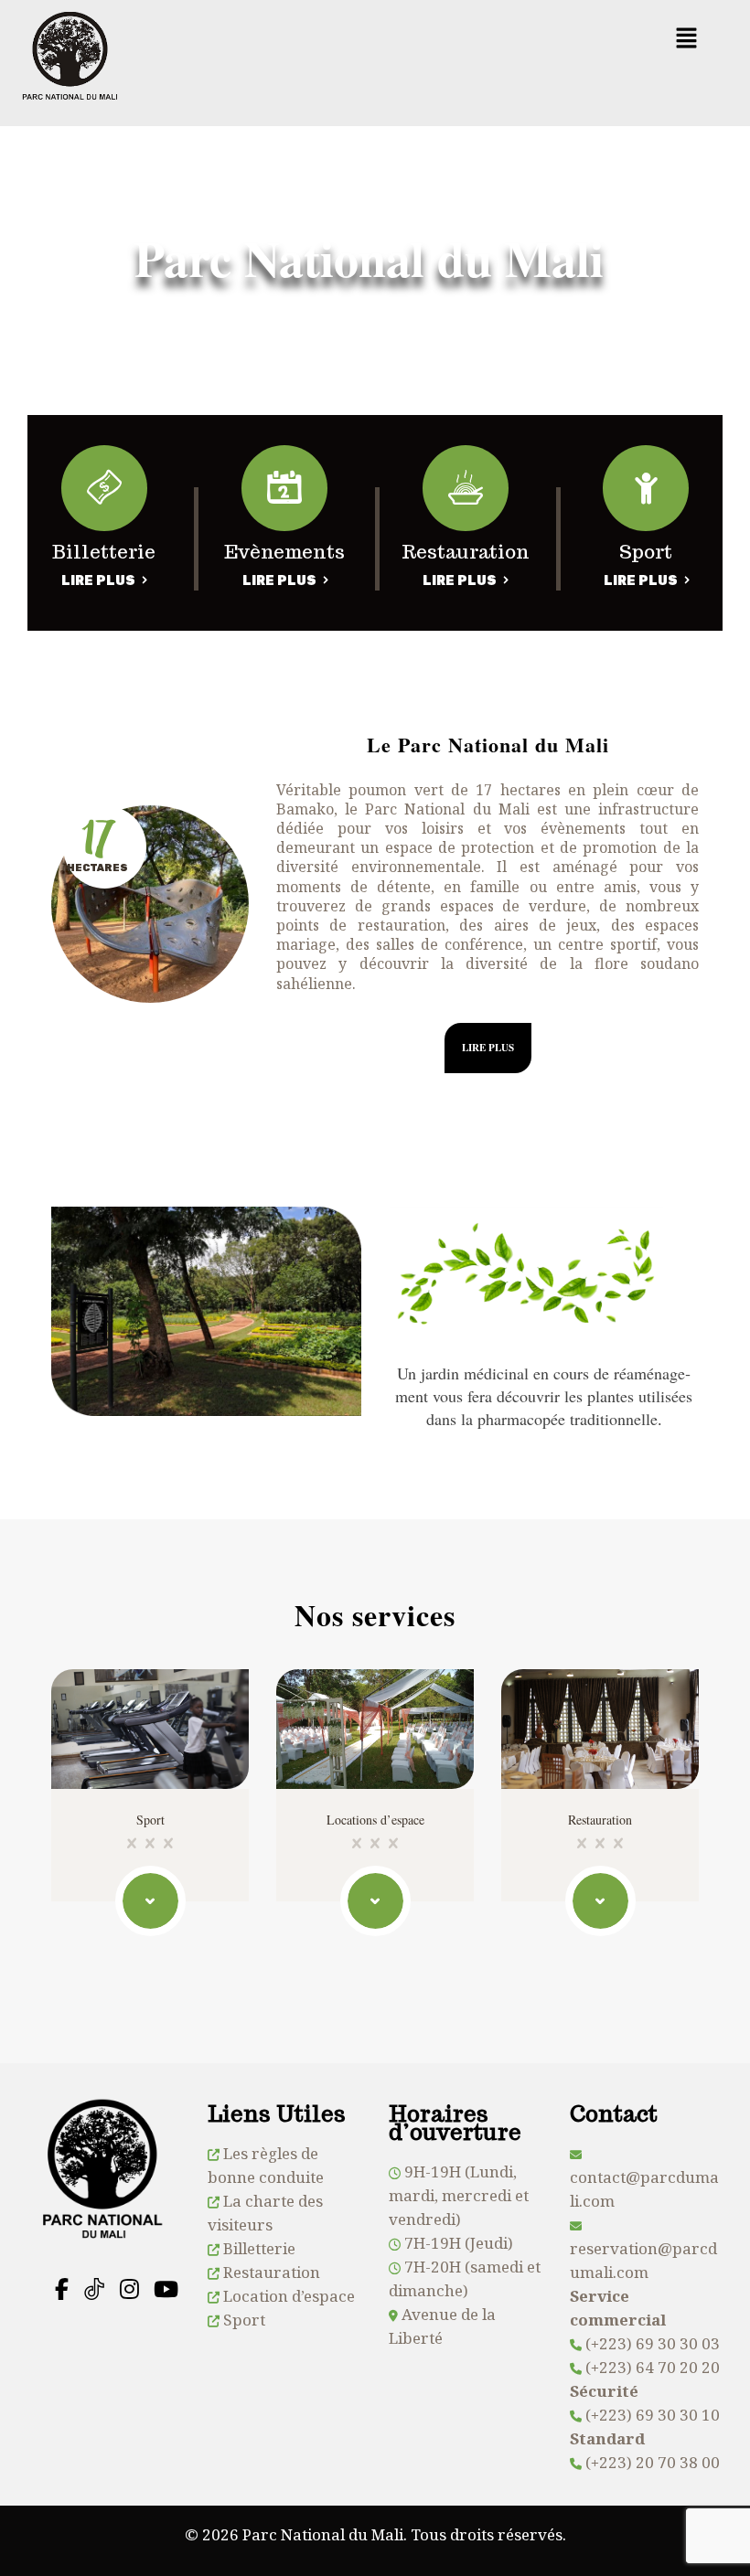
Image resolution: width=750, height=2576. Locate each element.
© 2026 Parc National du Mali (294, 2534)
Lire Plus (98, 581)
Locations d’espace (375, 1820)
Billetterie (259, 2248)
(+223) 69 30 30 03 (653, 2343)
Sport (150, 1820)
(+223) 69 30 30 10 (653, 2415)
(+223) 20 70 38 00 (653, 2462)
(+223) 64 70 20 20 (653, 2367)
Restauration (600, 1820)
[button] (686, 38)
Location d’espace (289, 2296)
